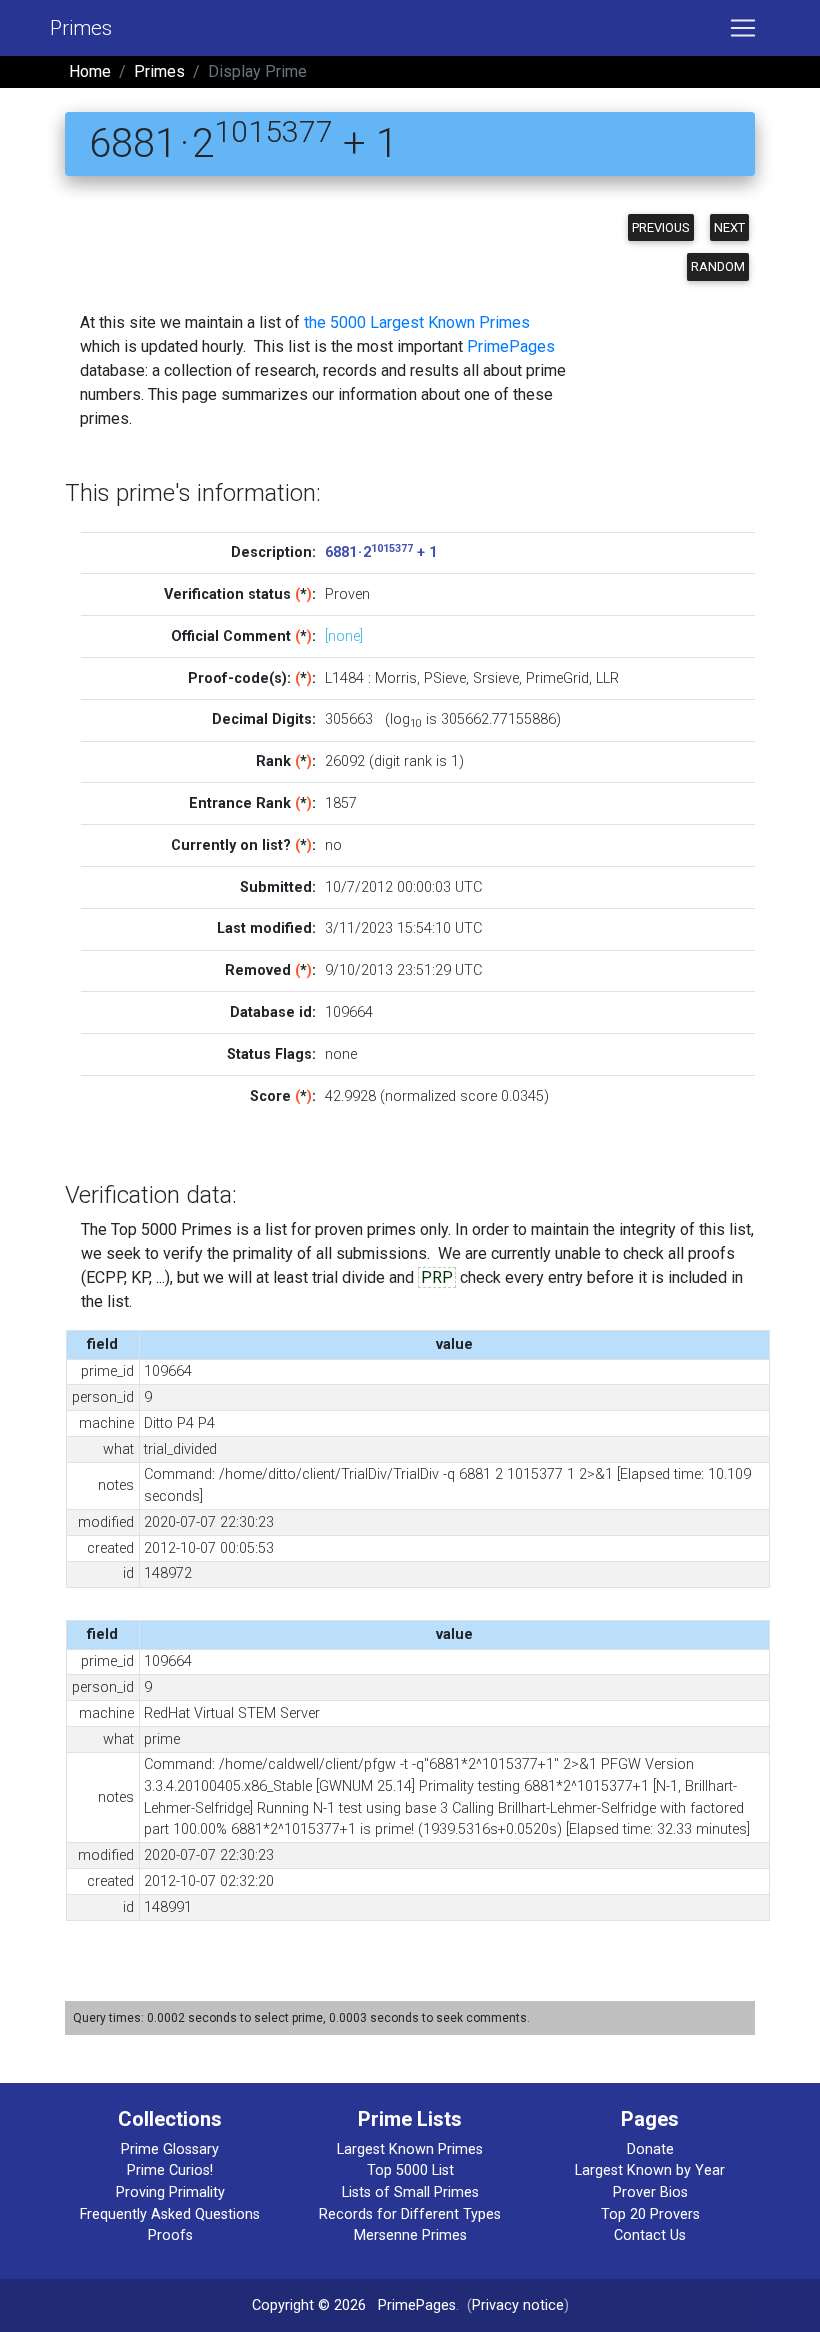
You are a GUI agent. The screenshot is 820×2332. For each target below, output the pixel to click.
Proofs (170, 2235)
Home (90, 71)
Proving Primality (170, 2192)
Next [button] (729, 227)
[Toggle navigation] (743, 28)
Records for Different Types (410, 2214)
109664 (349, 1012)
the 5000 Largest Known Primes (417, 322)
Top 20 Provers (650, 2214)
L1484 (344, 678)
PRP (437, 1277)
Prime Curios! (170, 2170)
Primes (81, 28)
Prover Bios (650, 2192)
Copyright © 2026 (309, 2305)
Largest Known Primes (410, 2149)
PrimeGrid (557, 678)
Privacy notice (518, 2305)
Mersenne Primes (410, 2235)
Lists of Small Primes (410, 2192)
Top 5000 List (410, 2170)
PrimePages (511, 346)
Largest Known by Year (650, 2170)
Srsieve (496, 678)
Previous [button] (661, 227)
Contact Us (650, 2235)
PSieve (445, 678)
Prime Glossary (170, 2149)
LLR (607, 678)
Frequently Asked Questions (170, 2214)
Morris (396, 678)
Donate (650, 2149)
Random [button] (718, 266)
